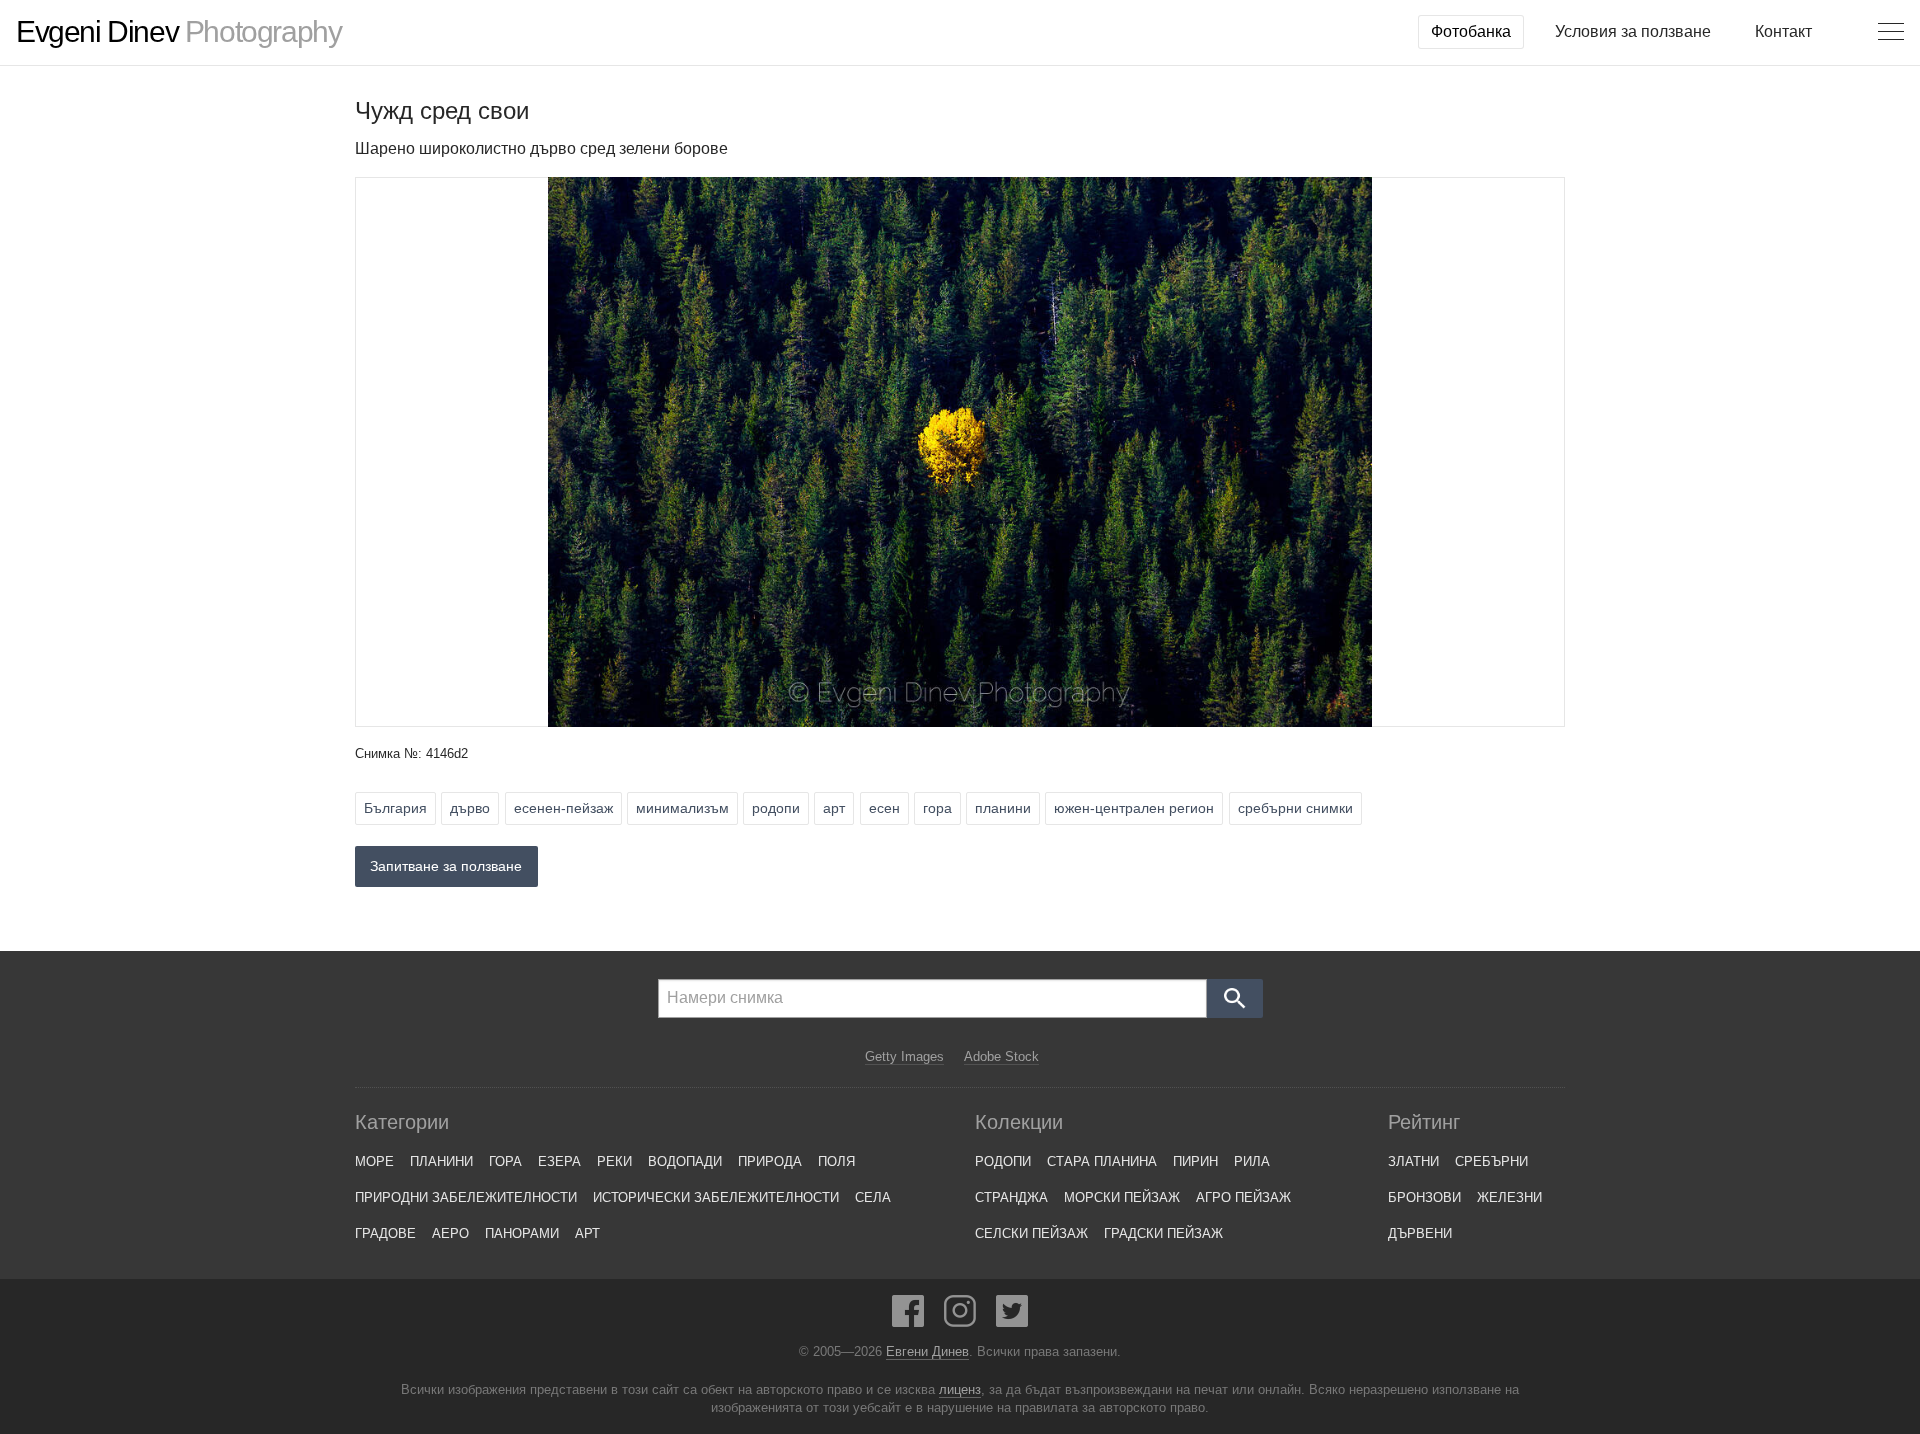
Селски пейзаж (1031, 1233)
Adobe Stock (1001, 1056)
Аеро (450, 1233)
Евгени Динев (927, 1352)
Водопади (685, 1161)
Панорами (522, 1233)
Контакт (1783, 31)
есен (884, 808)
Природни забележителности (466, 1197)
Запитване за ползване (446, 866)
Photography (178, 32)
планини (1003, 808)
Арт (587, 1233)
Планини (441, 1161)
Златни (1413, 1161)
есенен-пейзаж (563, 808)
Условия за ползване (1633, 31)
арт (834, 808)
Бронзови (1424, 1197)
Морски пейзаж (1122, 1197)
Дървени (1420, 1233)
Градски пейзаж (1163, 1233)
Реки (614, 1161)
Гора (505, 1161)
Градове (385, 1233)
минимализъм (682, 808)
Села (873, 1197)
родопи (776, 808)
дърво (470, 808)
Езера (559, 1161)
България (395, 808)
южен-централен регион (1134, 808)
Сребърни (1491, 1161)
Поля (836, 1161)
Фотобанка (1471, 31)
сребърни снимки (1295, 808)
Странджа (1011, 1197)
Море (374, 1161)
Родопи (1003, 1161)
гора (937, 808)
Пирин (1195, 1161)
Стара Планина (1102, 1161)
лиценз (960, 1390)
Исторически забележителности (716, 1197)
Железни (1509, 1197)
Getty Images (904, 1056)
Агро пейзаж (1243, 1197)
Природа (770, 1161)
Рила (1252, 1161)
